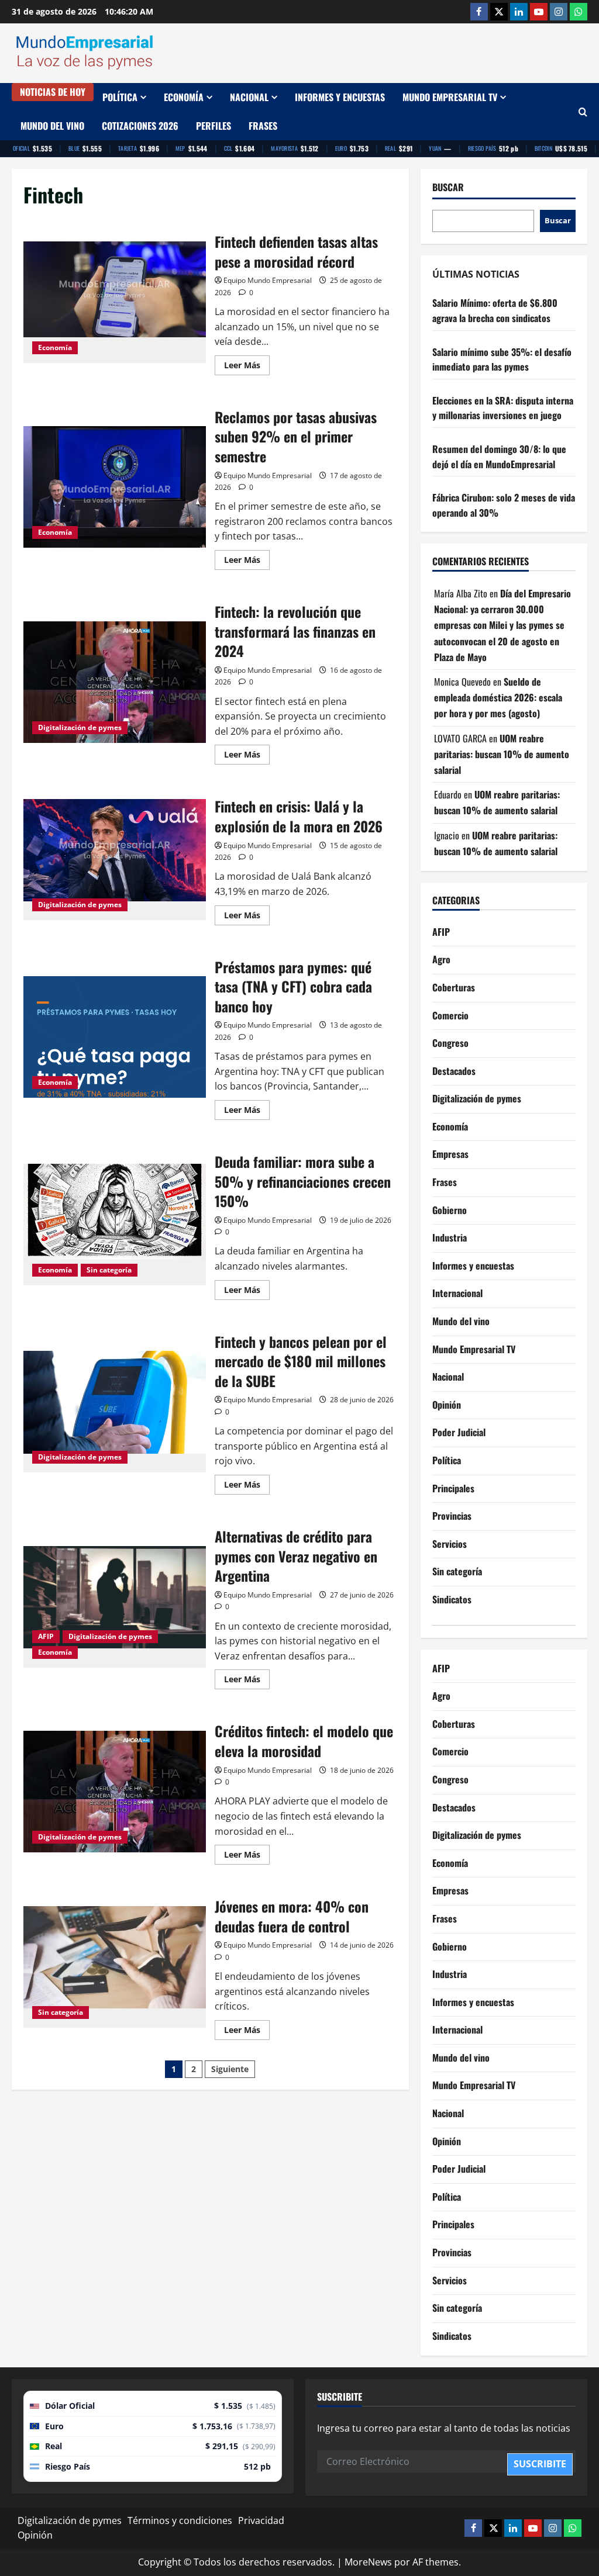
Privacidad (261, 2520)
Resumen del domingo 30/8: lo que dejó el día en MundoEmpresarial (499, 457)
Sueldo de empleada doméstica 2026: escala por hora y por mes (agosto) (498, 697)
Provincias (452, 1516)
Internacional (457, 1293)
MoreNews (368, 2562)
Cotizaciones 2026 (140, 126)
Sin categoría (109, 1270)
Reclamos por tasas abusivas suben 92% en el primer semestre (115, 487)
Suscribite (540, 2464)
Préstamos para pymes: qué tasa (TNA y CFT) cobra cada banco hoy (115, 1037)
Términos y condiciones (180, 2520)
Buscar (448, 187)
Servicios (450, 1544)
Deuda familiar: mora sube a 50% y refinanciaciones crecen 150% (115, 1225)
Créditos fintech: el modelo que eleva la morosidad (115, 1792)
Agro (441, 959)
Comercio (450, 1015)
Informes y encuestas (340, 97)
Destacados (454, 1071)
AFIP (46, 1636)
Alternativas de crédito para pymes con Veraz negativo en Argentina (115, 1607)
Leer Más (247, 367)
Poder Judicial (459, 1432)
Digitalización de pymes (80, 727)
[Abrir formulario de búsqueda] (583, 112)
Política (120, 97)
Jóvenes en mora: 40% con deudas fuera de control (115, 1967)
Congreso (450, 1043)
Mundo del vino (52, 126)
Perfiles (214, 126)
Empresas (450, 1154)
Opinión (447, 1405)
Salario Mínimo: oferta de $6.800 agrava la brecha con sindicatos (495, 310)
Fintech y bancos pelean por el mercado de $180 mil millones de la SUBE (115, 1412)
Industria (450, 1237)
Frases (263, 126)
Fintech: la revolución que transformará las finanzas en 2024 (115, 682)
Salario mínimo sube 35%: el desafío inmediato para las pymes (502, 359)
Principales (453, 1488)
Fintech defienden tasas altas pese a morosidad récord (115, 302)
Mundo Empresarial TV (450, 97)
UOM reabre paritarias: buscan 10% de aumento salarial (502, 754)
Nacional (249, 97)
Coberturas (454, 987)
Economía (184, 97)
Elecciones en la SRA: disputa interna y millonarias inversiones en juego (503, 408)
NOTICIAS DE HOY (53, 92)
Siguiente (230, 2069)
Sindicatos (452, 1599)
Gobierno (450, 1210)
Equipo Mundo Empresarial (268, 280)
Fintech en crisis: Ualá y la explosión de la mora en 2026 (115, 860)
